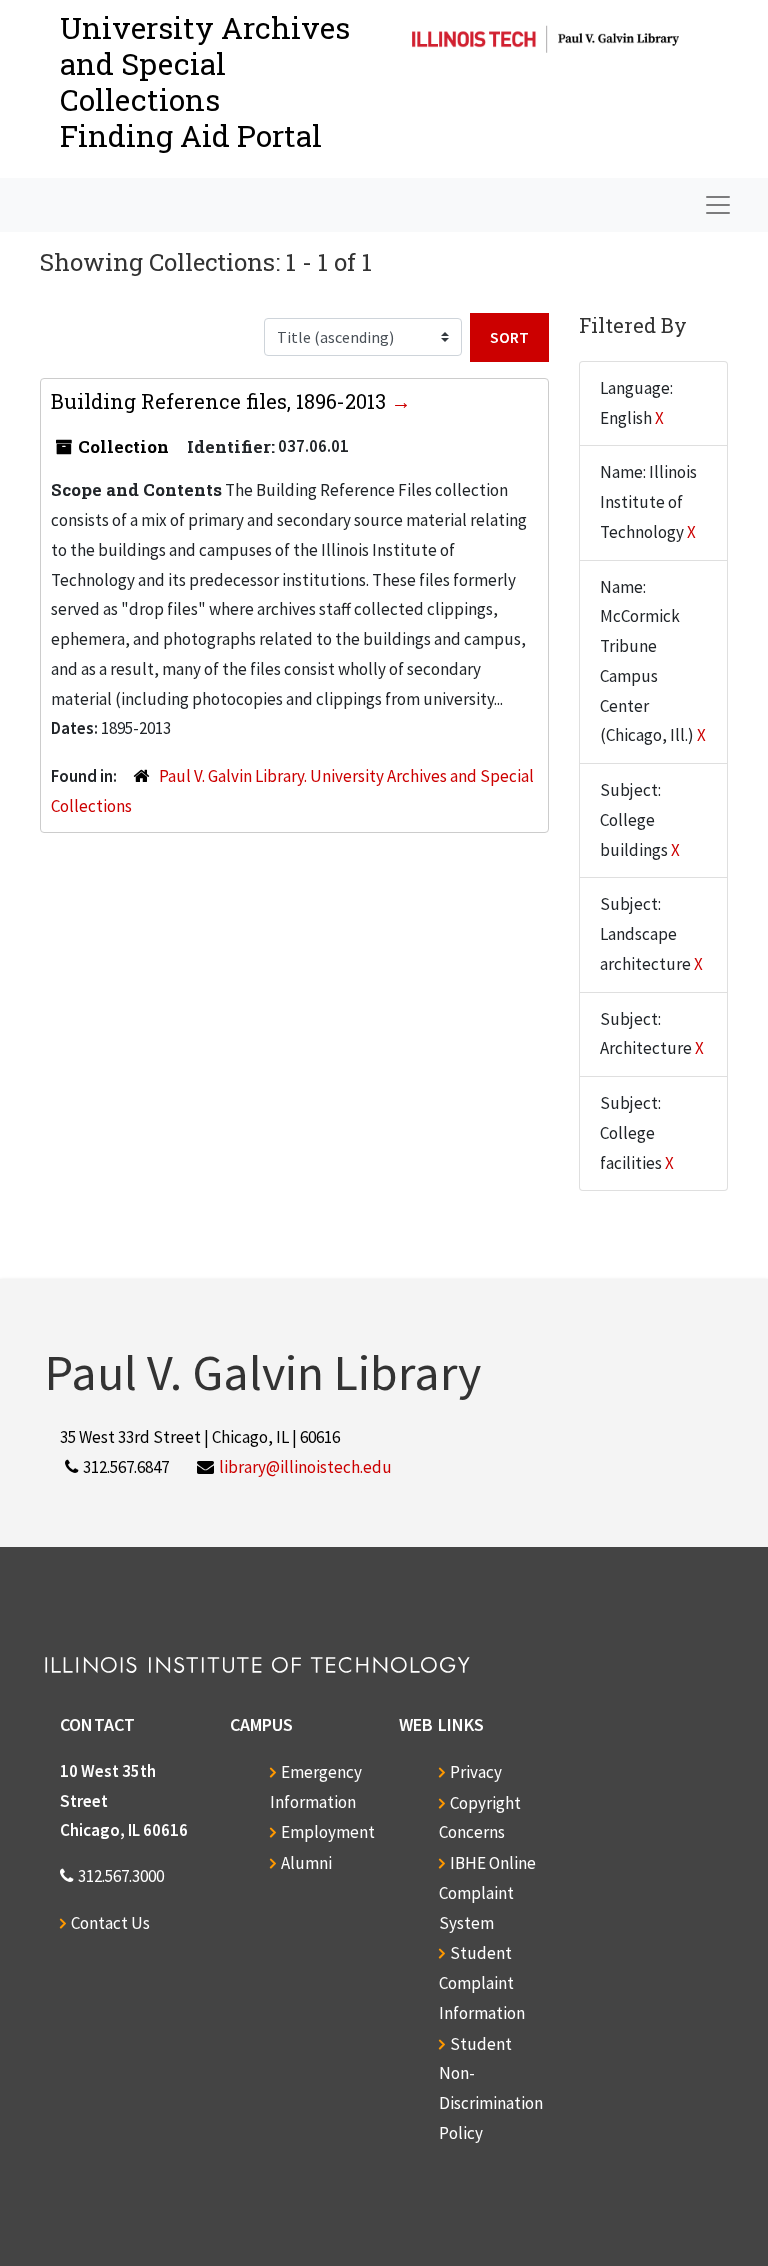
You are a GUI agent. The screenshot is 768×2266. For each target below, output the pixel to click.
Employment (328, 1832)
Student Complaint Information (482, 1983)
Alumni (306, 1863)
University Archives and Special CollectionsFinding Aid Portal (205, 81)
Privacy (476, 1772)
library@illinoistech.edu (305, 1467)
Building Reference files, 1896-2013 (221, 401)
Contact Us (110, 1923)
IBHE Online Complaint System (487, 1893)
